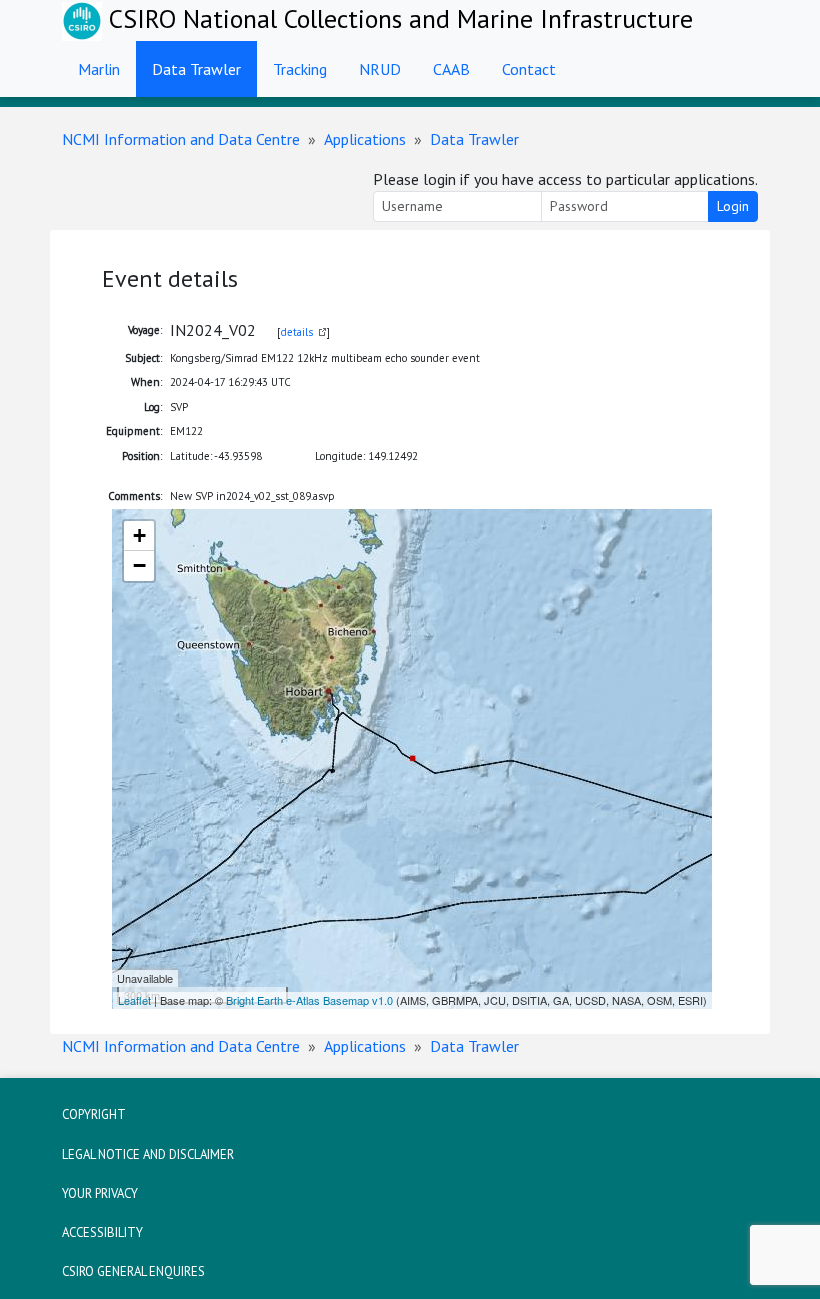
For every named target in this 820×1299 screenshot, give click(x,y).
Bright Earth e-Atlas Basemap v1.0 (309, 1000)
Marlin (99, 69)
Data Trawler (196, 69)
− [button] (139, 565)
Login (733, 206)
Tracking (300, 69)
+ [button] (139, 535)
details (297, 332)
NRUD (380, 69)
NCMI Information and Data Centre (181, 139)
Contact (529, 69)
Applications (365, 139)
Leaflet (134, 1000)
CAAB (451, 69)
